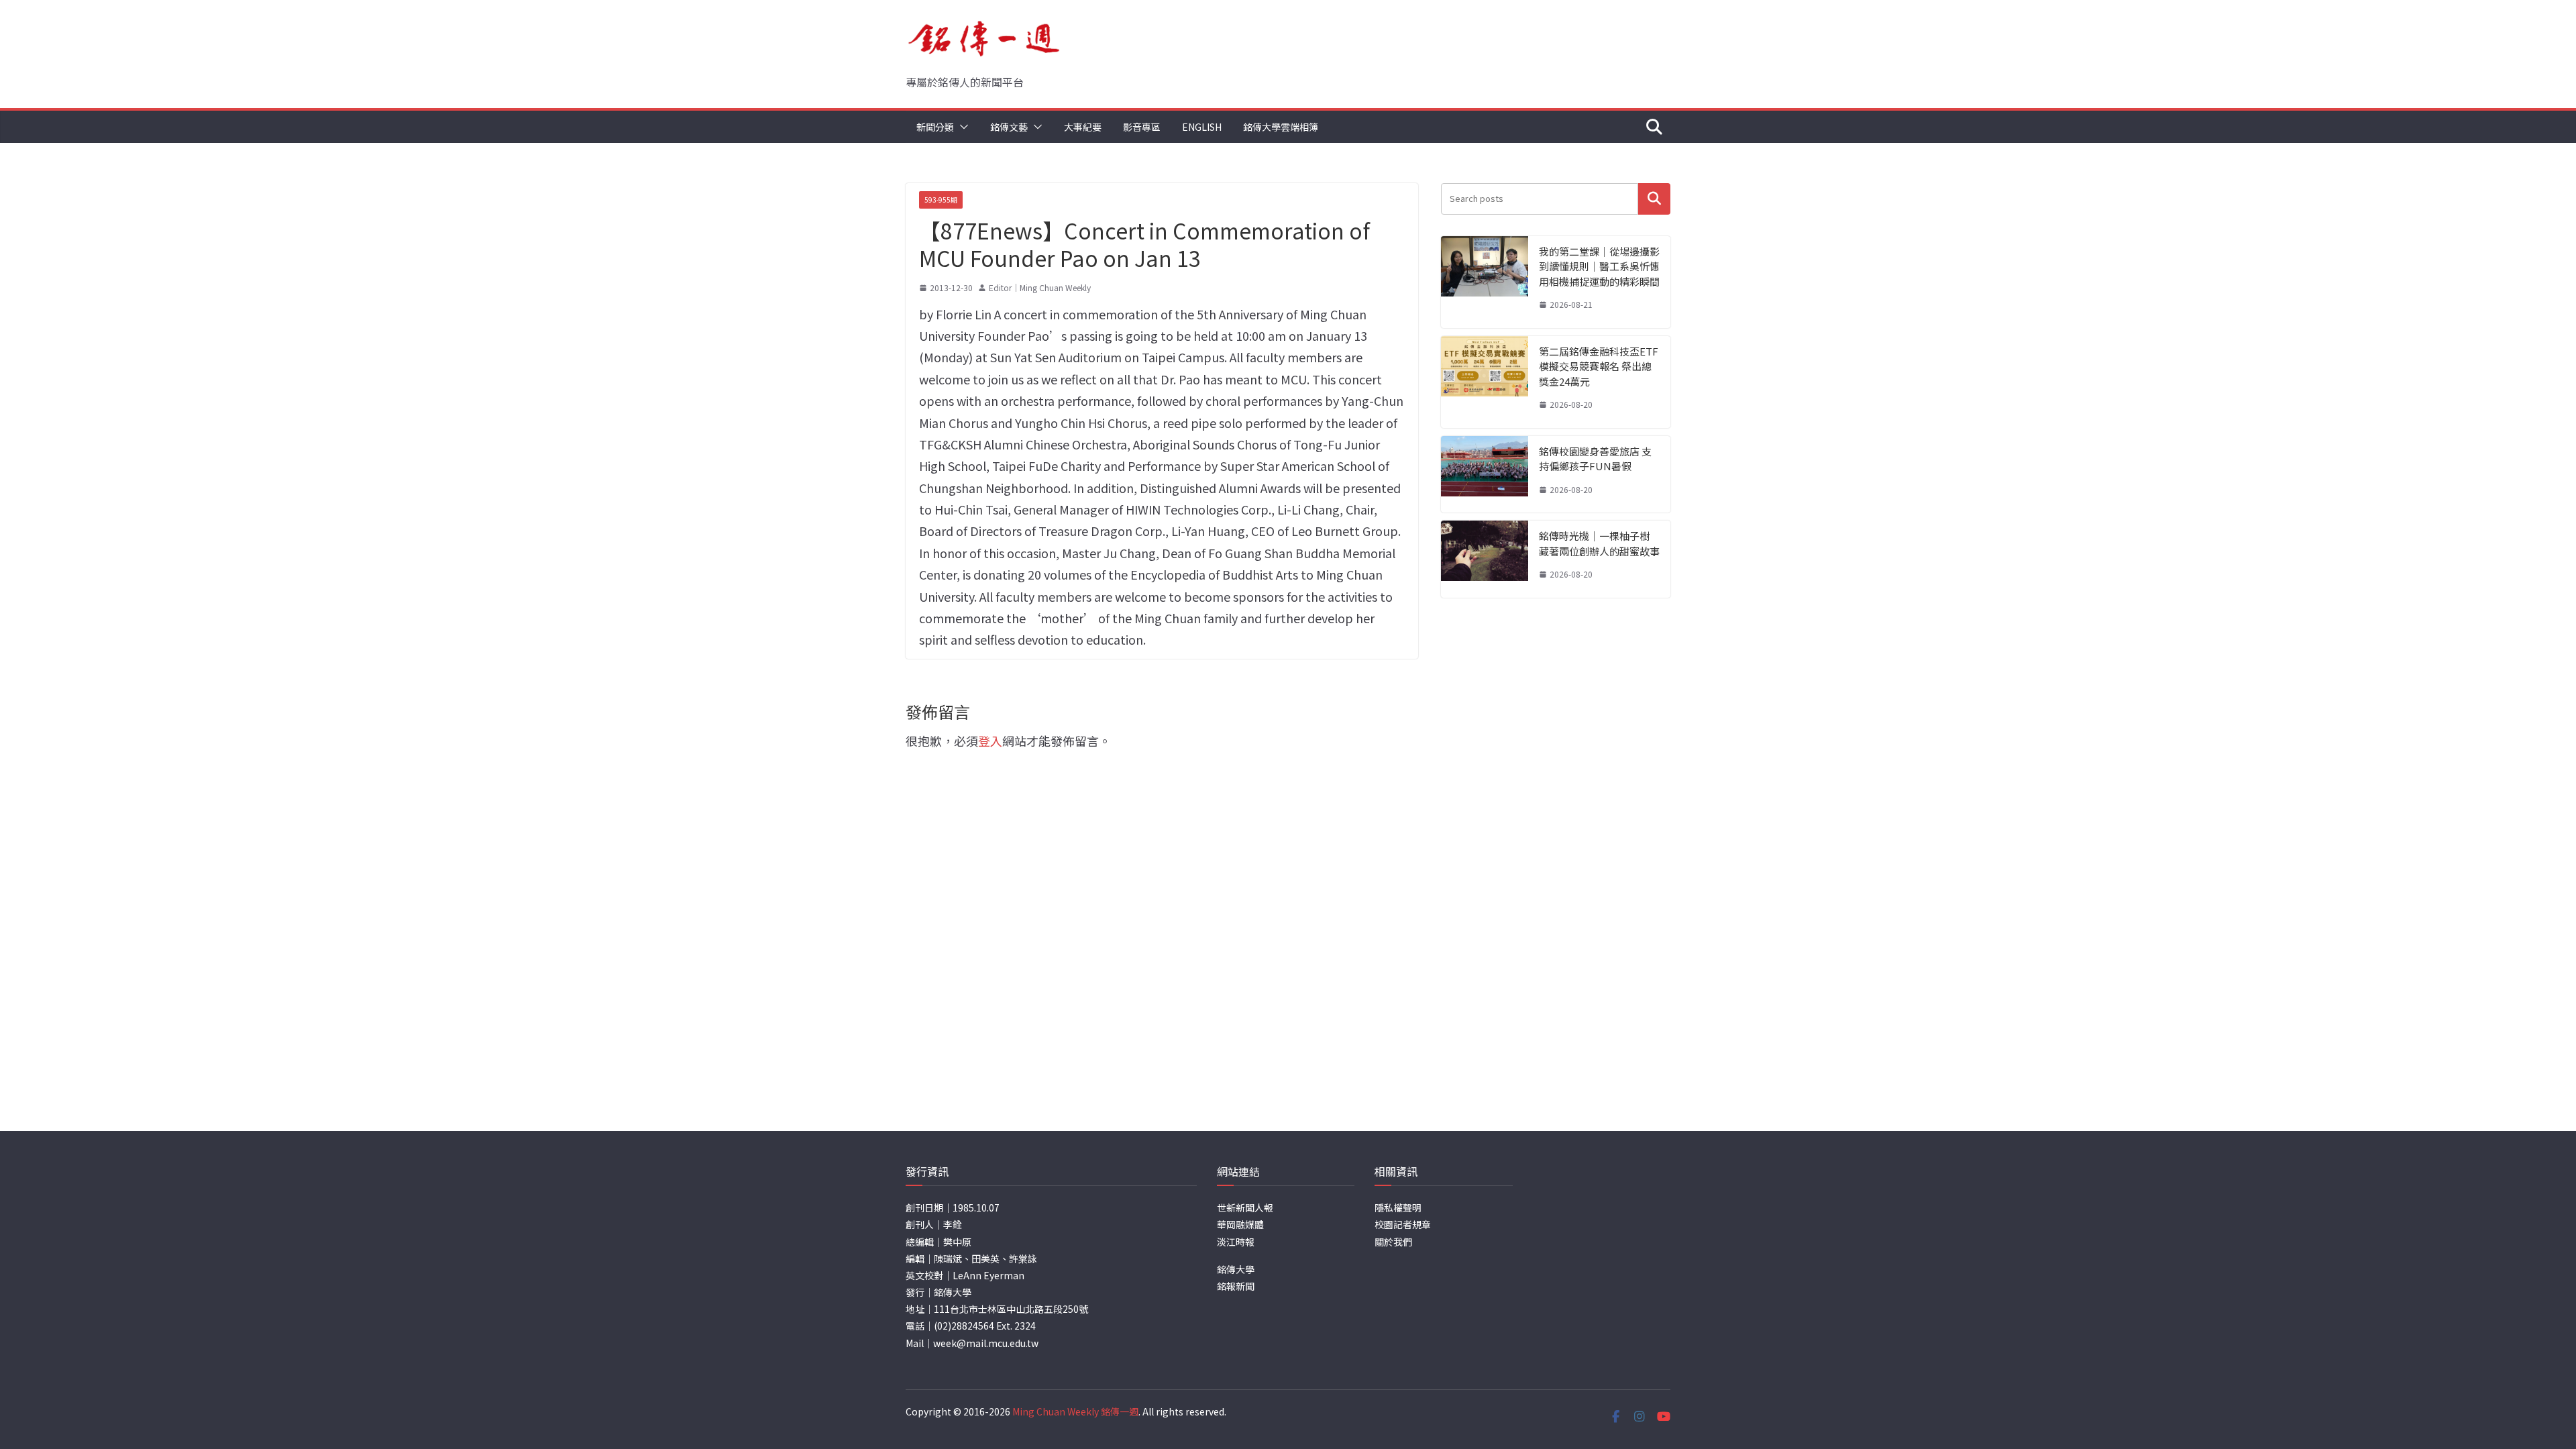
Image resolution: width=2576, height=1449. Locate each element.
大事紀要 (1083, 127)
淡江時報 (1236, 1242)
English (1202, 127)
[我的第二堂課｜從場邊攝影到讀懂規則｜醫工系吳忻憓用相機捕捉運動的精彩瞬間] (1485, 282)
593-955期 (941, 200)
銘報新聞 (1236, 1286)
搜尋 (1654, 199)
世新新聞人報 (1245, 1207)
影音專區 (1142, 127)
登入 (990, 741)
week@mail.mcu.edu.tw (986, 1343)
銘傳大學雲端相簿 (1281, 127)
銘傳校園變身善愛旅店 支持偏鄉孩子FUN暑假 (1595, 459)
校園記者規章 (1403, 1224)
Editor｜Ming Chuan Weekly (1040, 287)
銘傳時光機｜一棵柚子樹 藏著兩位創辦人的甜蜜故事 (1599, 543)
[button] (961, 127)
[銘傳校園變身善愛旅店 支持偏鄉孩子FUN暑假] (1485, 475)
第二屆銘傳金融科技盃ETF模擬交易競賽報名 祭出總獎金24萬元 (1599, 366)
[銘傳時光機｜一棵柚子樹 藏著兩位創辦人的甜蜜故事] (1485, 559)
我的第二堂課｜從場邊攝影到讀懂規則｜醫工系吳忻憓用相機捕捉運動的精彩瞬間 (1599, 266)
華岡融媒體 (1240, 1224)
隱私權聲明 (1398, 1207)
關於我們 (1393, 1242)
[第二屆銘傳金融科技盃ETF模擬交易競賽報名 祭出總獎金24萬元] (1485, 382)
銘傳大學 (1236, 1269)
